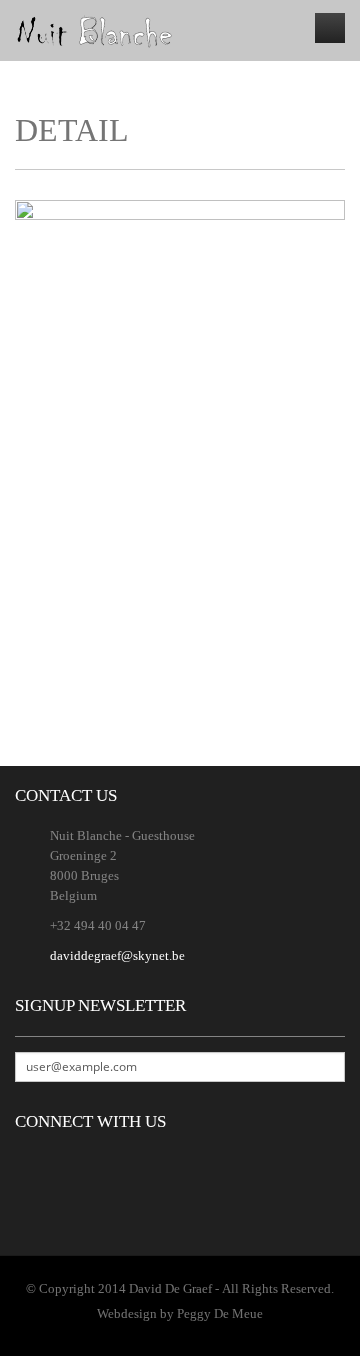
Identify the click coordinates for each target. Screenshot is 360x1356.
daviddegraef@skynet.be (117, 955)
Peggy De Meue (220, 1313)
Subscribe (329, 1067)
